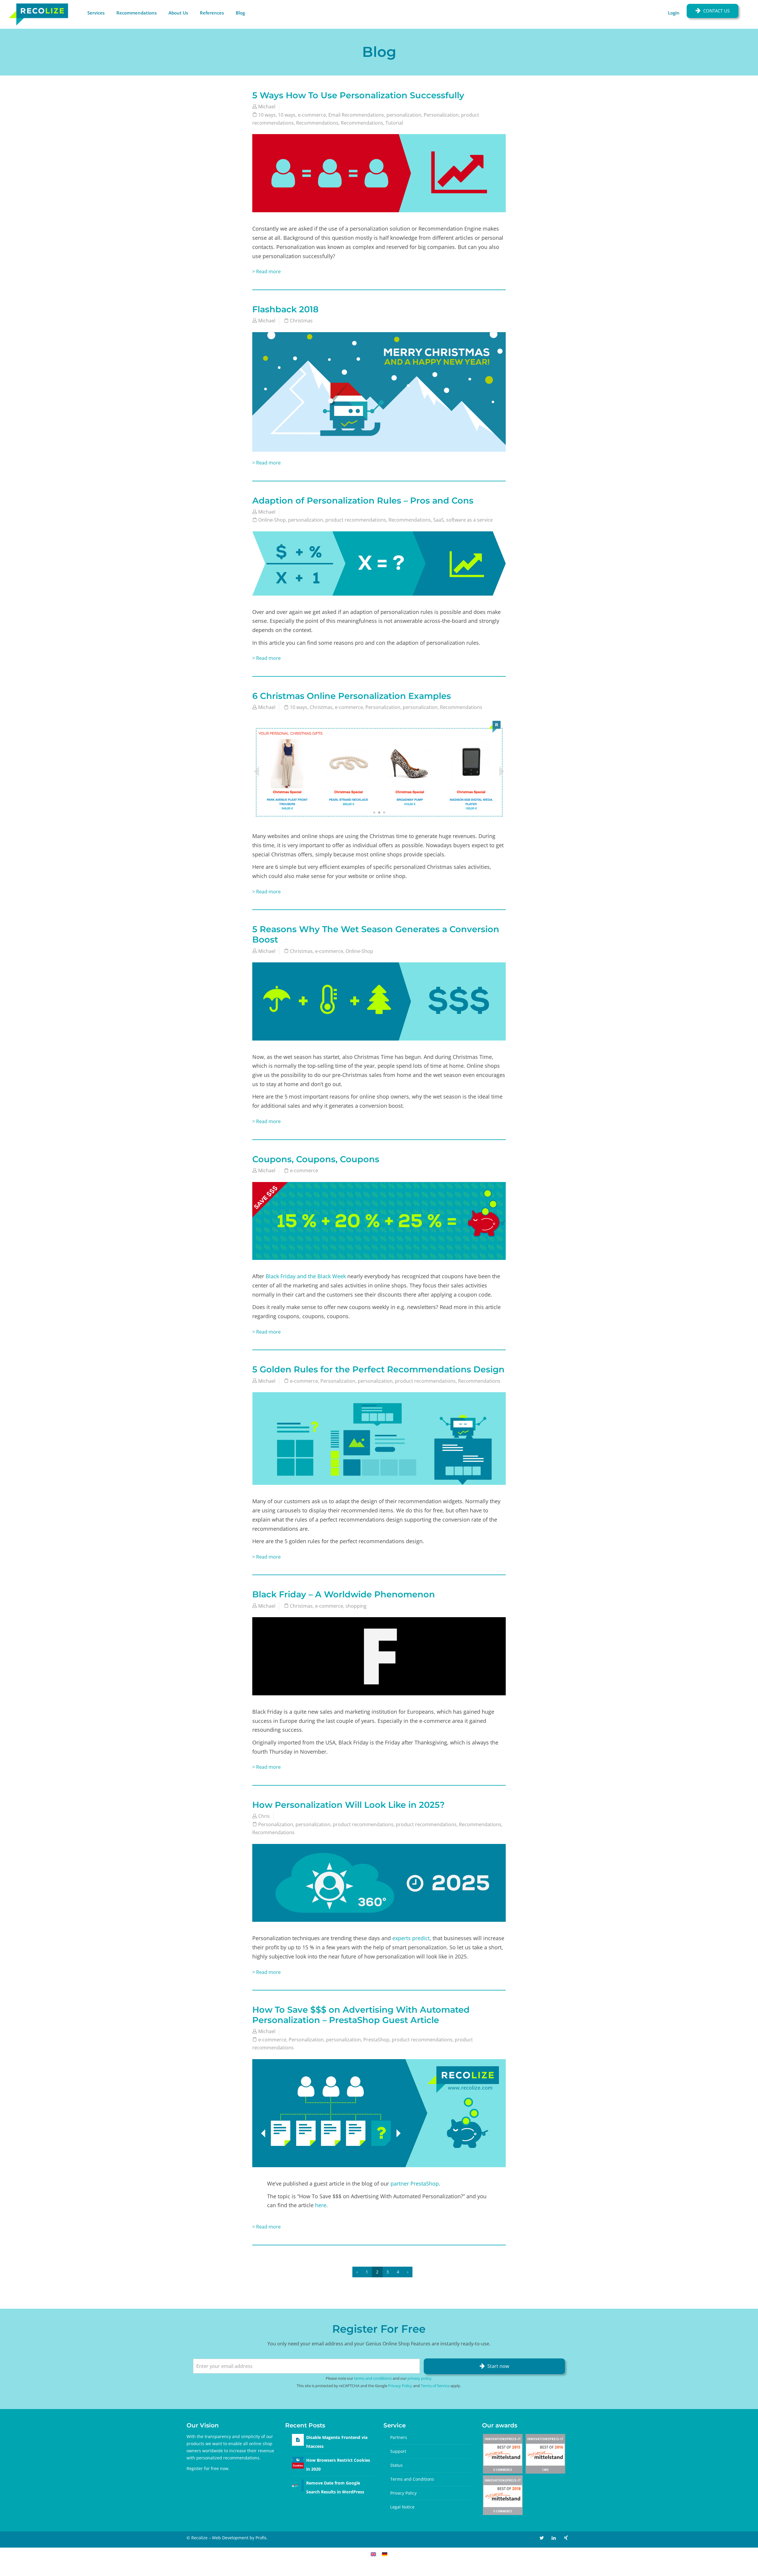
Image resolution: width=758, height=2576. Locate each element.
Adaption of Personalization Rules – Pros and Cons (363, 500)
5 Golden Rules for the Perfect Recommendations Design (378, 1369)
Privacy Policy (400, 2386)
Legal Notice (402, 2507)
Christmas (301, 321)
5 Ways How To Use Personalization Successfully (358, 95)
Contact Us (716, 11)
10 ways (267, 115)
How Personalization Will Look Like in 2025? (349, 1805)
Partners (399, 2437)
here (321, 2205)
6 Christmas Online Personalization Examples (352, 696)
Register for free (203, 2468)
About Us (178, 13)
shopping (356, 1606)
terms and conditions (373, 2378)
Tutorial (394, 123)
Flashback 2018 (285, 309)
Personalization (441, 115)
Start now (498, 2366)
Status (396, 2465)
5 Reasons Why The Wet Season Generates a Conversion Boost (376, 934)
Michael (267, 107)
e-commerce (312, 115)
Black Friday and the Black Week (306, 1276)
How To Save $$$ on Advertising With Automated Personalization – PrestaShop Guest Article (361, 2015)
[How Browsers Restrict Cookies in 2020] (298, 2462)
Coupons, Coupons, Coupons (316, 1159)
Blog (240, 13)
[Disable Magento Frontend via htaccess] (298, 2440)
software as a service (469, 520)
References (212, 13)
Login (674, 13)
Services (96, 13)
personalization (404, 115)
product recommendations (356, 520)
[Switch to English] (373, 2554)
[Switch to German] (385, 2554)
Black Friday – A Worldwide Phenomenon (344, 1594)
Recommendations (136, 13)
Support (398, 2451)
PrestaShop (376, 2040)
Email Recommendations (356, 115)
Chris (264, 1816)
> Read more (266, 271)
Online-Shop (272, 520)
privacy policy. (420, 2378)
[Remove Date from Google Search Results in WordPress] (298, 2485)
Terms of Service (435, 2386)
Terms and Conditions (412, 2479)
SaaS (439, 520)
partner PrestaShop (415, 2183)
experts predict (411, 1938)
